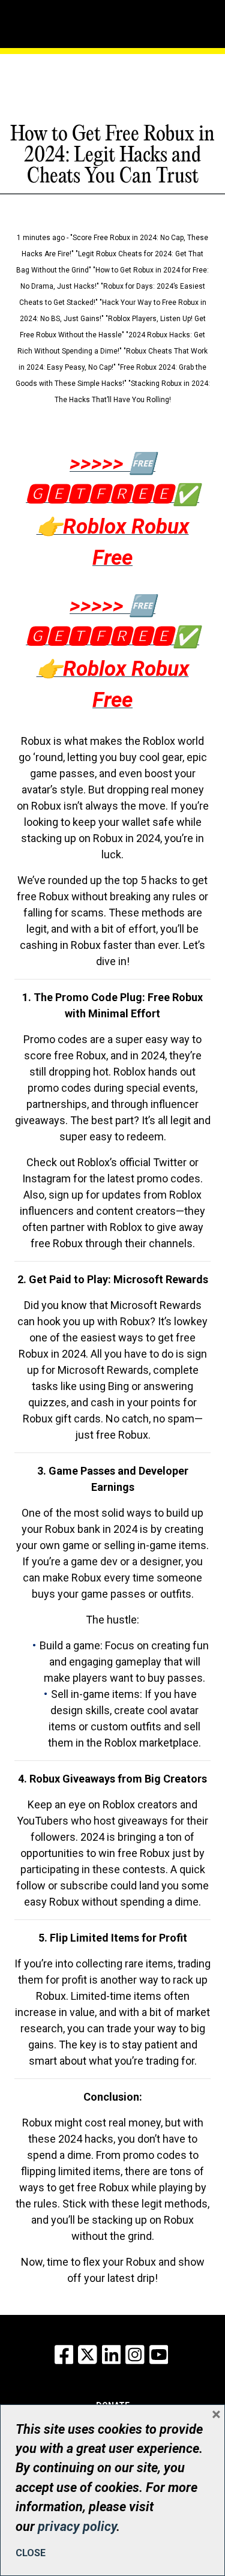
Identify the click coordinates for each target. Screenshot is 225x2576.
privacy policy (77, 2526)
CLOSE (31, 2553)
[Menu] (56, 21)
